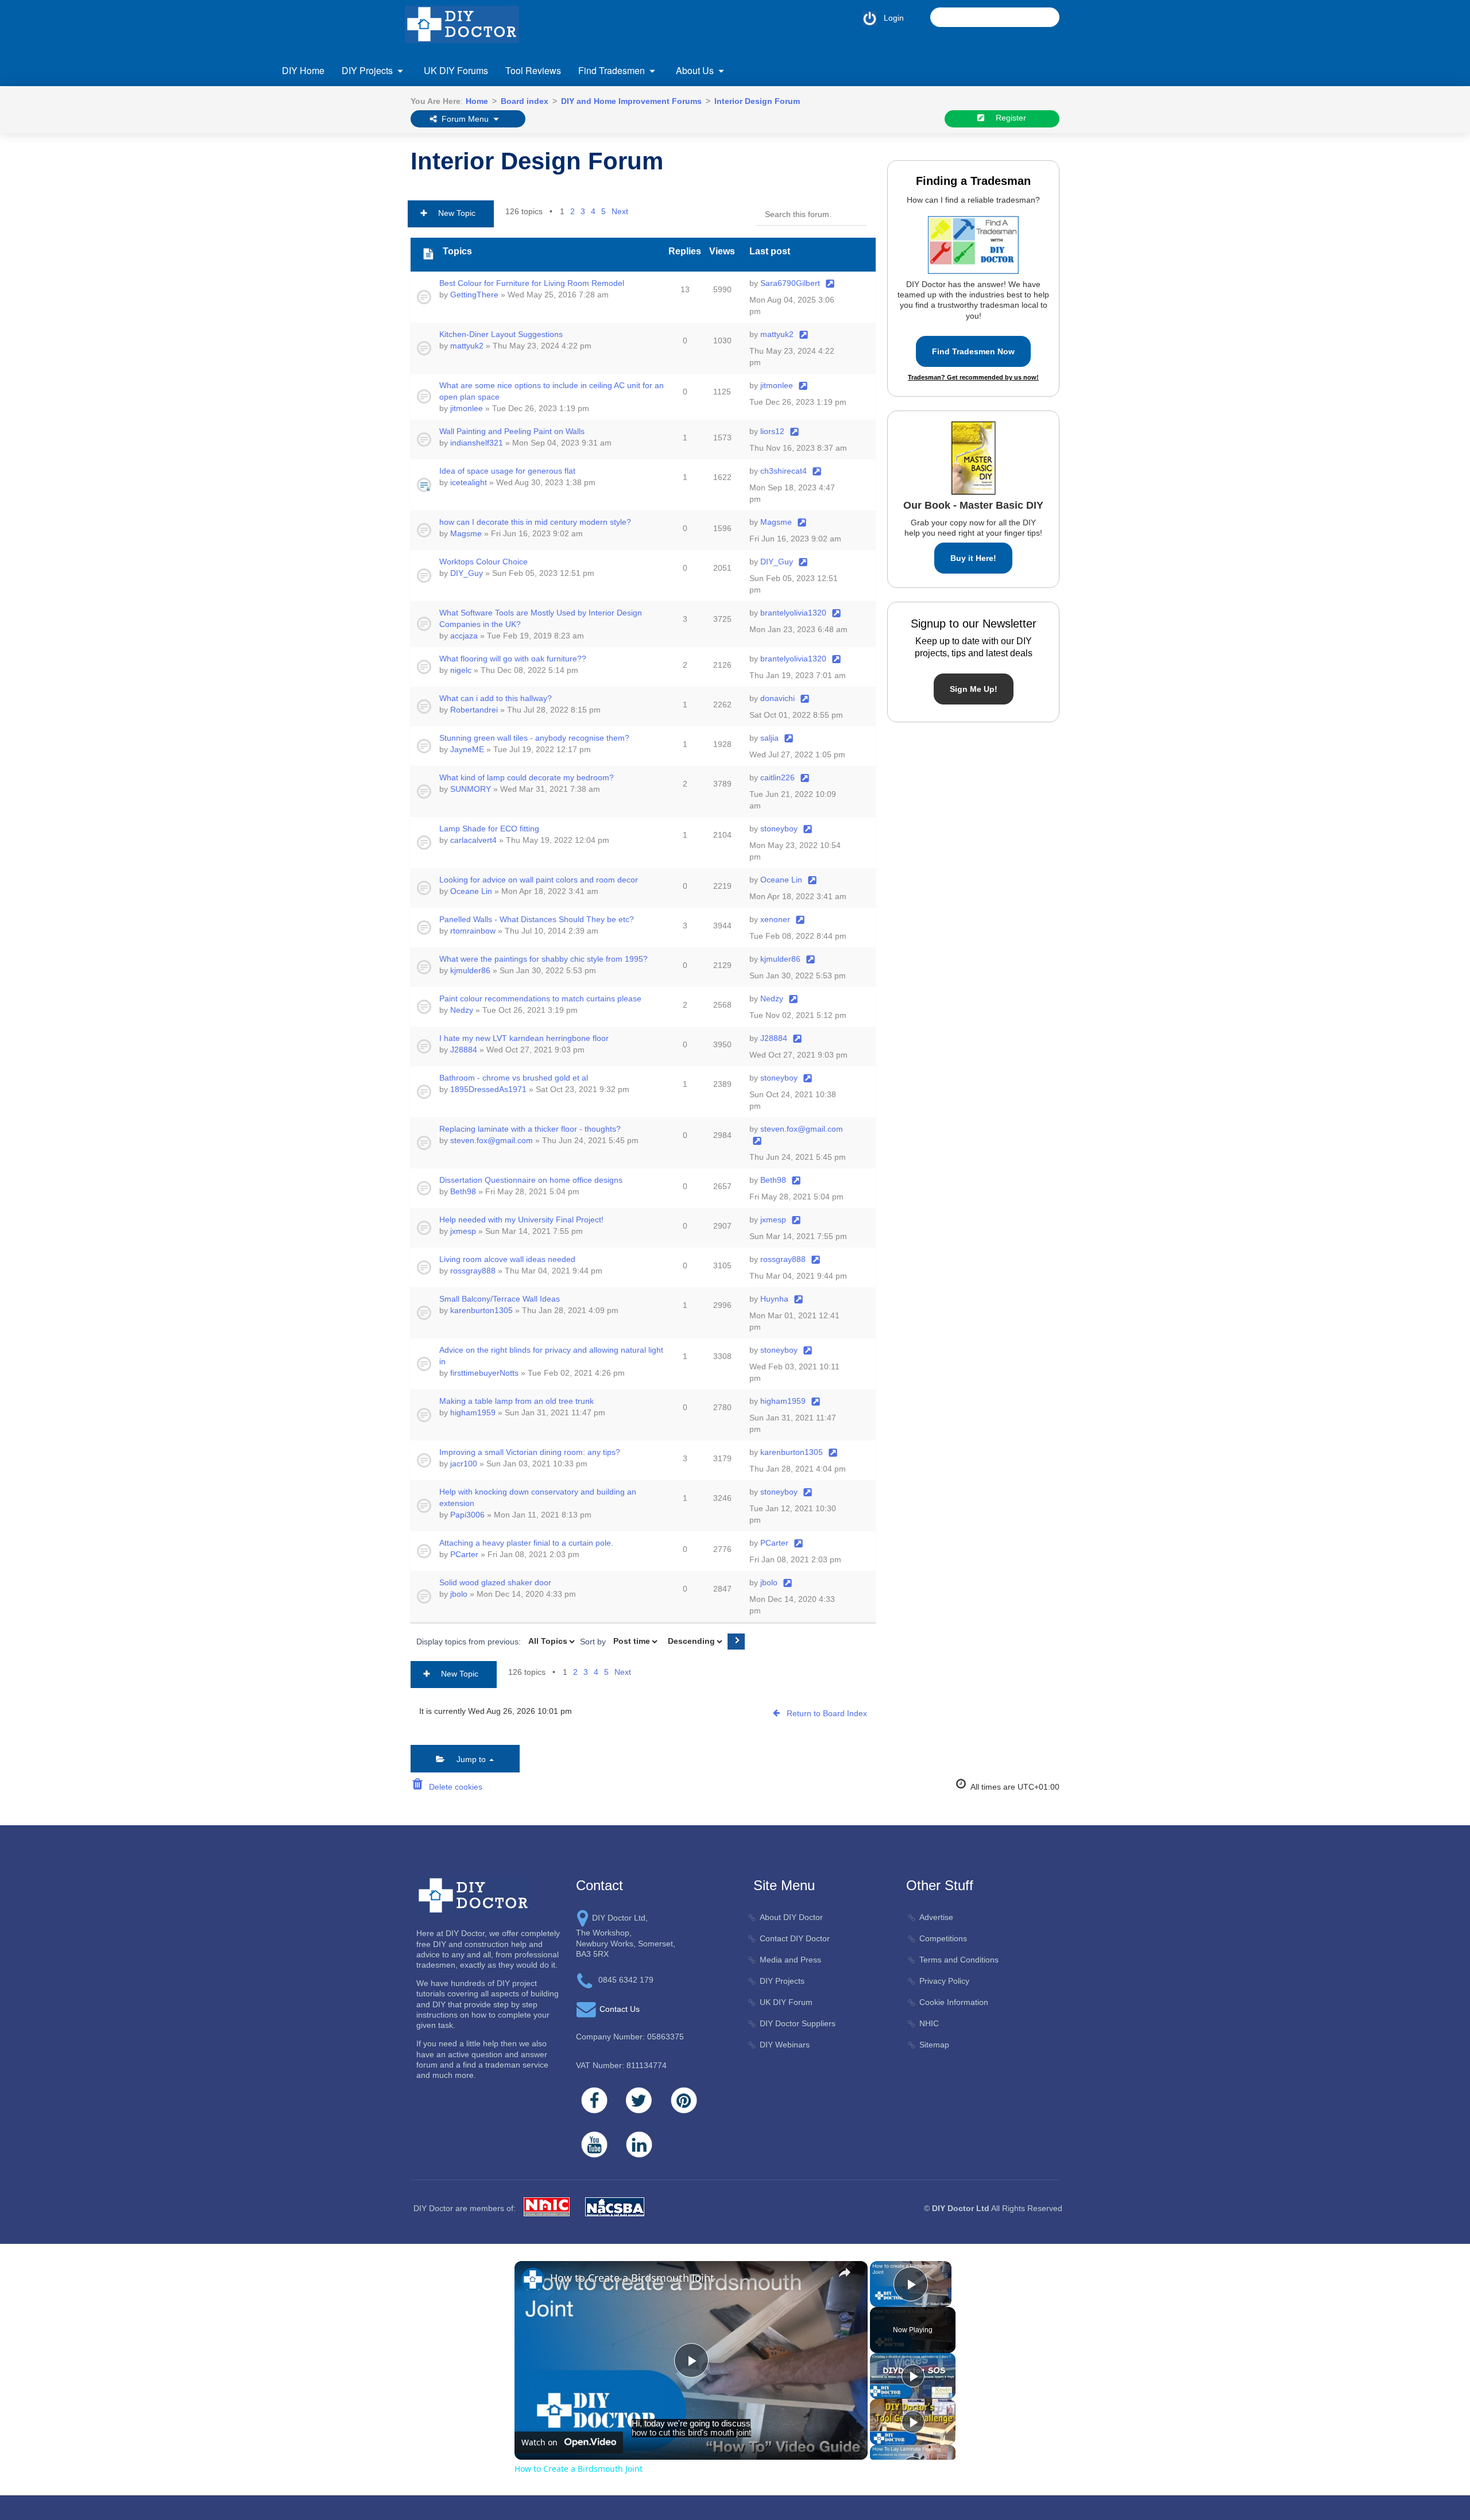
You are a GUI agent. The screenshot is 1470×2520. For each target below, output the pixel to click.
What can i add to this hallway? (496, 698)
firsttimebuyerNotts (484, 1373)
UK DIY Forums (456, 70)
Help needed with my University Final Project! (521, 1220)
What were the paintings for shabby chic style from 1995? (543, 959)
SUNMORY (471, 789)
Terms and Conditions (959, 1960)
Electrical (320, 243)
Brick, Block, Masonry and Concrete (369, 163)
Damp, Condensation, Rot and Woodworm (359, 191)
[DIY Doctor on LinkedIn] (639, 2144)
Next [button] (620, 211)
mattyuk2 (467, 346)
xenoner (775, 919)
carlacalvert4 (473, 840)
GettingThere (474, 295)
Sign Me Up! (974, 689)
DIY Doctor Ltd (961, 2208)
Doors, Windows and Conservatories (370, 220)
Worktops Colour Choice (483, 562)
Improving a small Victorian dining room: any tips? (530, 1452)
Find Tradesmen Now (973, 351)
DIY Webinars (785, 2045)
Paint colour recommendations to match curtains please (540, 998)
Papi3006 (467, 1515)
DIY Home (303, 70)
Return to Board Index (827, 1713)
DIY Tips (1021, 231)
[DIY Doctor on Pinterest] (684, 2100)
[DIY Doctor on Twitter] (639, 2100)
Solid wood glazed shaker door (495, 1582)
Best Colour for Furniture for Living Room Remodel (532, 283)
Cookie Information (954, 2002)
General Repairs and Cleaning (710, 140)
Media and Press (790, 1960)
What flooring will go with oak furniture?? (513, 659)
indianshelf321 (477, 443)
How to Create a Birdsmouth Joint (632, 2278)
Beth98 (463, 1191)
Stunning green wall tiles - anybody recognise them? (534, 738)
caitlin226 (777, 777)
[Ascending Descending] (694, 1642)
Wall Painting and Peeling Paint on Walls (512, 431)
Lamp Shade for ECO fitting (489, 829)
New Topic (453, 213)
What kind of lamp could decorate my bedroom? (527, 777)
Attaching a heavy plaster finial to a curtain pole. (526, 1543)
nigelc (461, 670)
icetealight (469, 482)
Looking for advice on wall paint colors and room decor (539, 880)
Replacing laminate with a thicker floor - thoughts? (530, 1129)
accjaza (464, 636)
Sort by (594, 1641)
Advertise (936, 1917)
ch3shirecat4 (784, 471)
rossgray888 (473, 1271)
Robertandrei (474, 710)
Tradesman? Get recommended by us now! (973, 377)
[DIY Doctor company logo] (473, 1895)
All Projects (324, 140)
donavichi (777, 698)
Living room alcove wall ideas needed (507, 1259)
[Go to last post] (830, 283)
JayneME (467, 749)
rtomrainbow (473, 931)
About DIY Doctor (791, 1917)
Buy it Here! (973, 558)
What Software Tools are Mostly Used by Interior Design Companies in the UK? (541, 618)
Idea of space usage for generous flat (507, 471)
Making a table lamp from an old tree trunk (517, 1401)
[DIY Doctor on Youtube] (594, 2144)
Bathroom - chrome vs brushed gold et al (514, 1078)
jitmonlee (467, 408)
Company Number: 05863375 (630, 2037)
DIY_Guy (467, 573)
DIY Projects (367, 70)
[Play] (913, 2376)
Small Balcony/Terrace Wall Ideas (500, 1299)
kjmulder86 (470, 970)
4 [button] (593, 211)
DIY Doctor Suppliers (798, 2023)
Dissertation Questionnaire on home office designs (531, 1180)
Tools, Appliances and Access (1059, 186)
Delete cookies (453, 1787)
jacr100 (464, 1464)
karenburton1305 (481, 1310)
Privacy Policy (944, 1981)
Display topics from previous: (470, 1641)
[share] (845, 2273)
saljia (769, 738)
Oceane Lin (471, 891)
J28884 (464, 1050)
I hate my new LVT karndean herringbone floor (524, 1038)
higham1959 (473, 1412)
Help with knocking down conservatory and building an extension (538, 1497)
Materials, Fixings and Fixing (882, 140)
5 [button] (604, 211)
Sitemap (934, 2045)
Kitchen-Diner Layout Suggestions (501, 334)
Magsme (466, 533)
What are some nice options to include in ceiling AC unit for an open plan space (552, 391)
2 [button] (572, 211)
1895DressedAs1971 (488, 1089)
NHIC (929, 2023)
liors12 (772, 431)
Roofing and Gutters (1042, 140)
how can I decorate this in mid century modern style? (535, 522)
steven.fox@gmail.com (492, 1140)
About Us (695, 70)
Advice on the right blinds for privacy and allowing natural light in (551, 1356)
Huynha (774, 1299)
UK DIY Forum (786, 2002)
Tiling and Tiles (1033, 163)
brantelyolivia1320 (793, 613)
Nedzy (462, 1010)
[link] (533, 2279)
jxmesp (463, 1231)
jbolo (459, 1594)
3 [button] (583, 211)
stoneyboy (779, 829)
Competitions (943, 1938)
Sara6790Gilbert (790, 283)
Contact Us (324, 143)
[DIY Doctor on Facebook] (594, 2100)
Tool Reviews (533, 70)
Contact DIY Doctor (795, 1938)
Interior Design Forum (537, 161)
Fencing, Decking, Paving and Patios (546, 140)
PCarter (464, 1554)
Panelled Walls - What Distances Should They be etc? (537, 919)
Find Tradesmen (612, 70)
